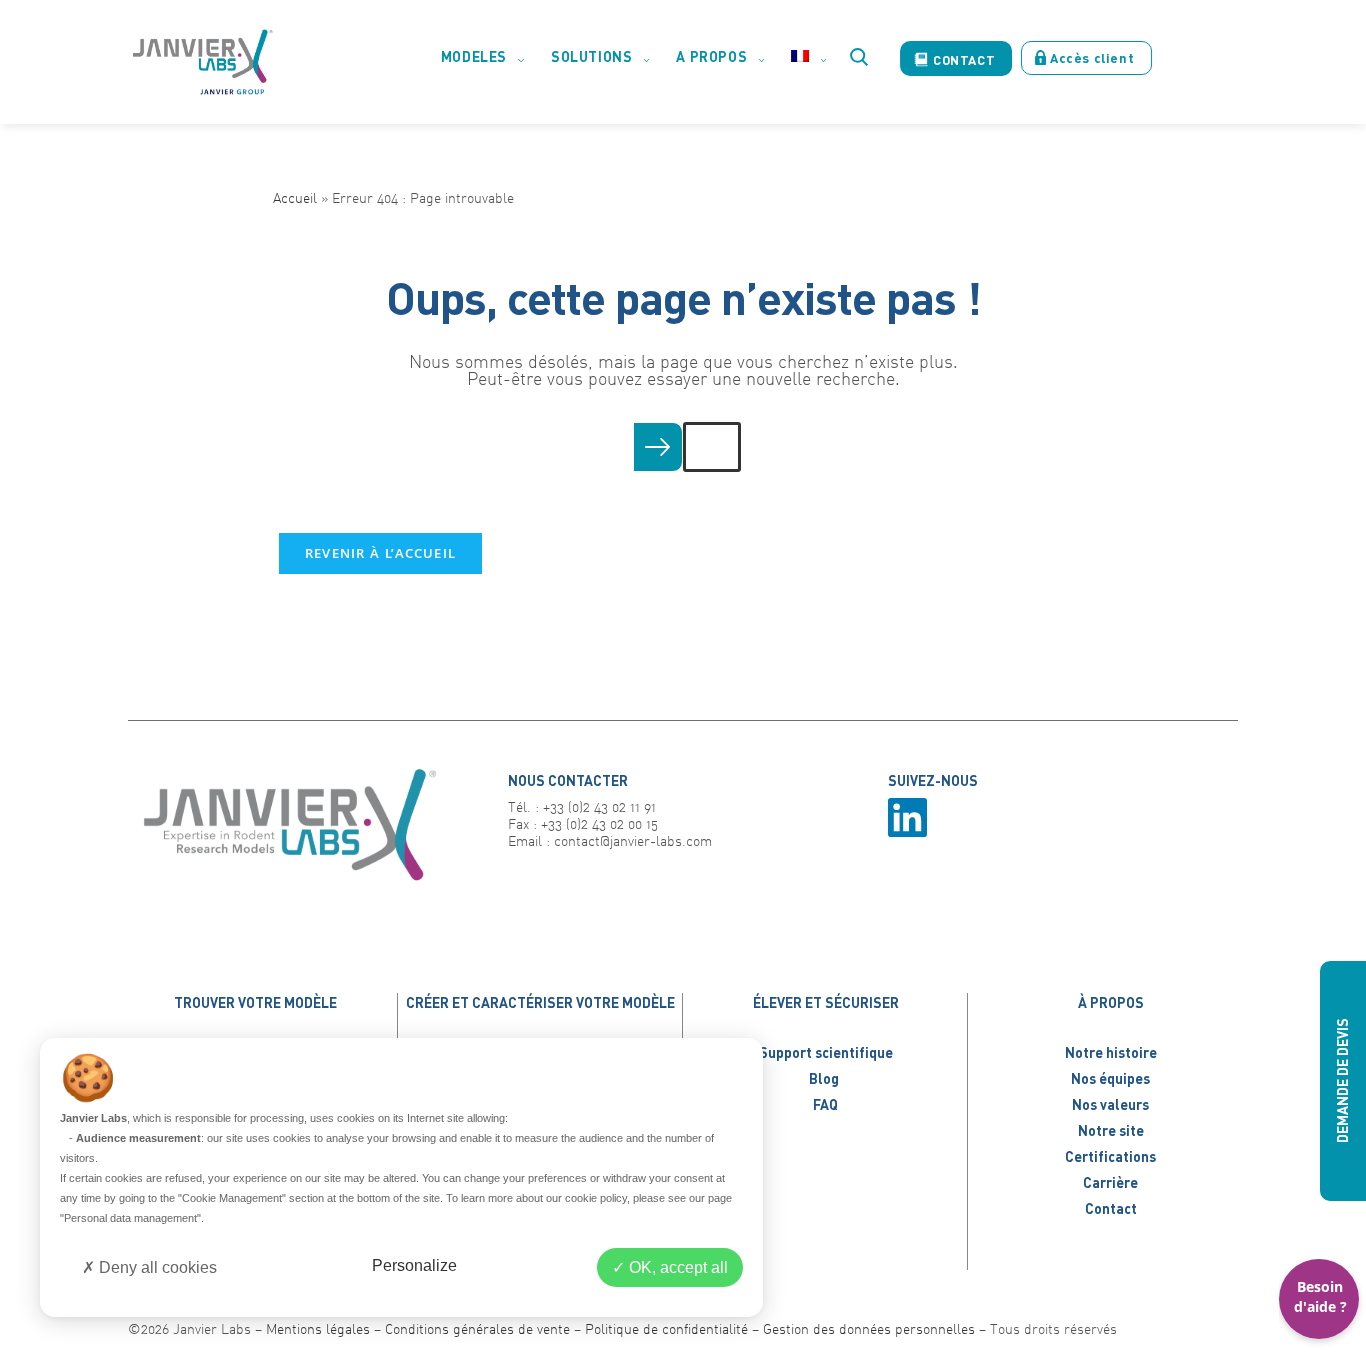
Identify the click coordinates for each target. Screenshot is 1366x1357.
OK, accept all (676, 1267)
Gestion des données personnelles (869, 1328)
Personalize (414, 1265)
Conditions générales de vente (477, 1328)
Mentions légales (318, 1328)
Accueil (295, 197)
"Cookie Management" (232, 1198)
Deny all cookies (156, 1267)
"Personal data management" (130, 1218)
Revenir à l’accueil (381, 553)
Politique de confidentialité (666, 1328)
